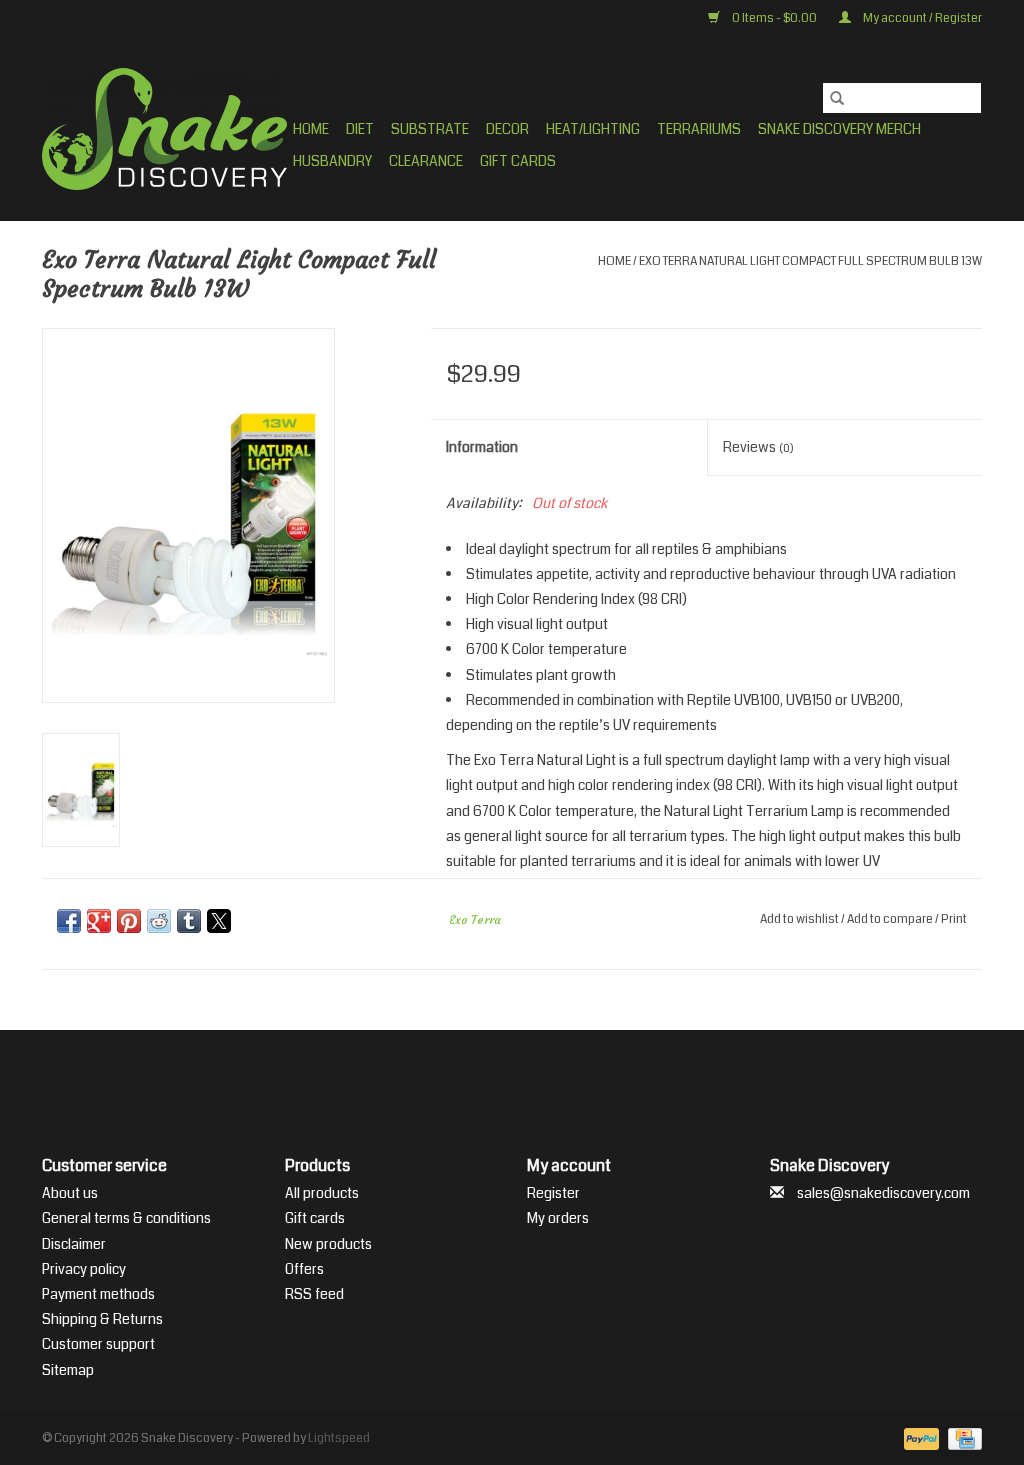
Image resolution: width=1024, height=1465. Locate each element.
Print (954, 919)
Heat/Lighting (593, 129)
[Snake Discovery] (164, 129)
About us (70, 1193)
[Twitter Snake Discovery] (495, 1076)
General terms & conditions (126, 1218)
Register (553, 1193)
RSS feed (314, 1294)
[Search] (837, 98)
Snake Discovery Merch (839, 129)
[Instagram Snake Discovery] (565, 1076)
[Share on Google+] (99, 921)
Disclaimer (74, 1244)
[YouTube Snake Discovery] (530, 1076)
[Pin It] (129, 921)
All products (322, 1193)
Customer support (98, 1344)
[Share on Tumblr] (189, 921)
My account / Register (921, 18)
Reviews (758, 447)
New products (328, 1244)
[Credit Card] (961, 1438)
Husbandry (332, 161)
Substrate (430, 129)
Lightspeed (339, 1438)
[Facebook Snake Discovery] (460, 1076)
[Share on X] (219, 921)
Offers (304, 1269)
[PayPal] (919, 1438)
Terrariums (699, 129)
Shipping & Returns (102, 1319)
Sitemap (68, 1370)
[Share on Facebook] (69, 921)
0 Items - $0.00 (774, 18)
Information (482, 447)
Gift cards (518, 161)
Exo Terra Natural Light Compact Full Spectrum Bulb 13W (810, 261)
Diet (360, 129)
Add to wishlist (800, 919)
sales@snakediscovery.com (883, 1193)
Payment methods (98, 1294)
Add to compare (891, 919)
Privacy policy (84, 1269)
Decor (507, 129)
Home (311, 129)
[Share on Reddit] (159, 921)
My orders (558, 1218)
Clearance (426, 161)
